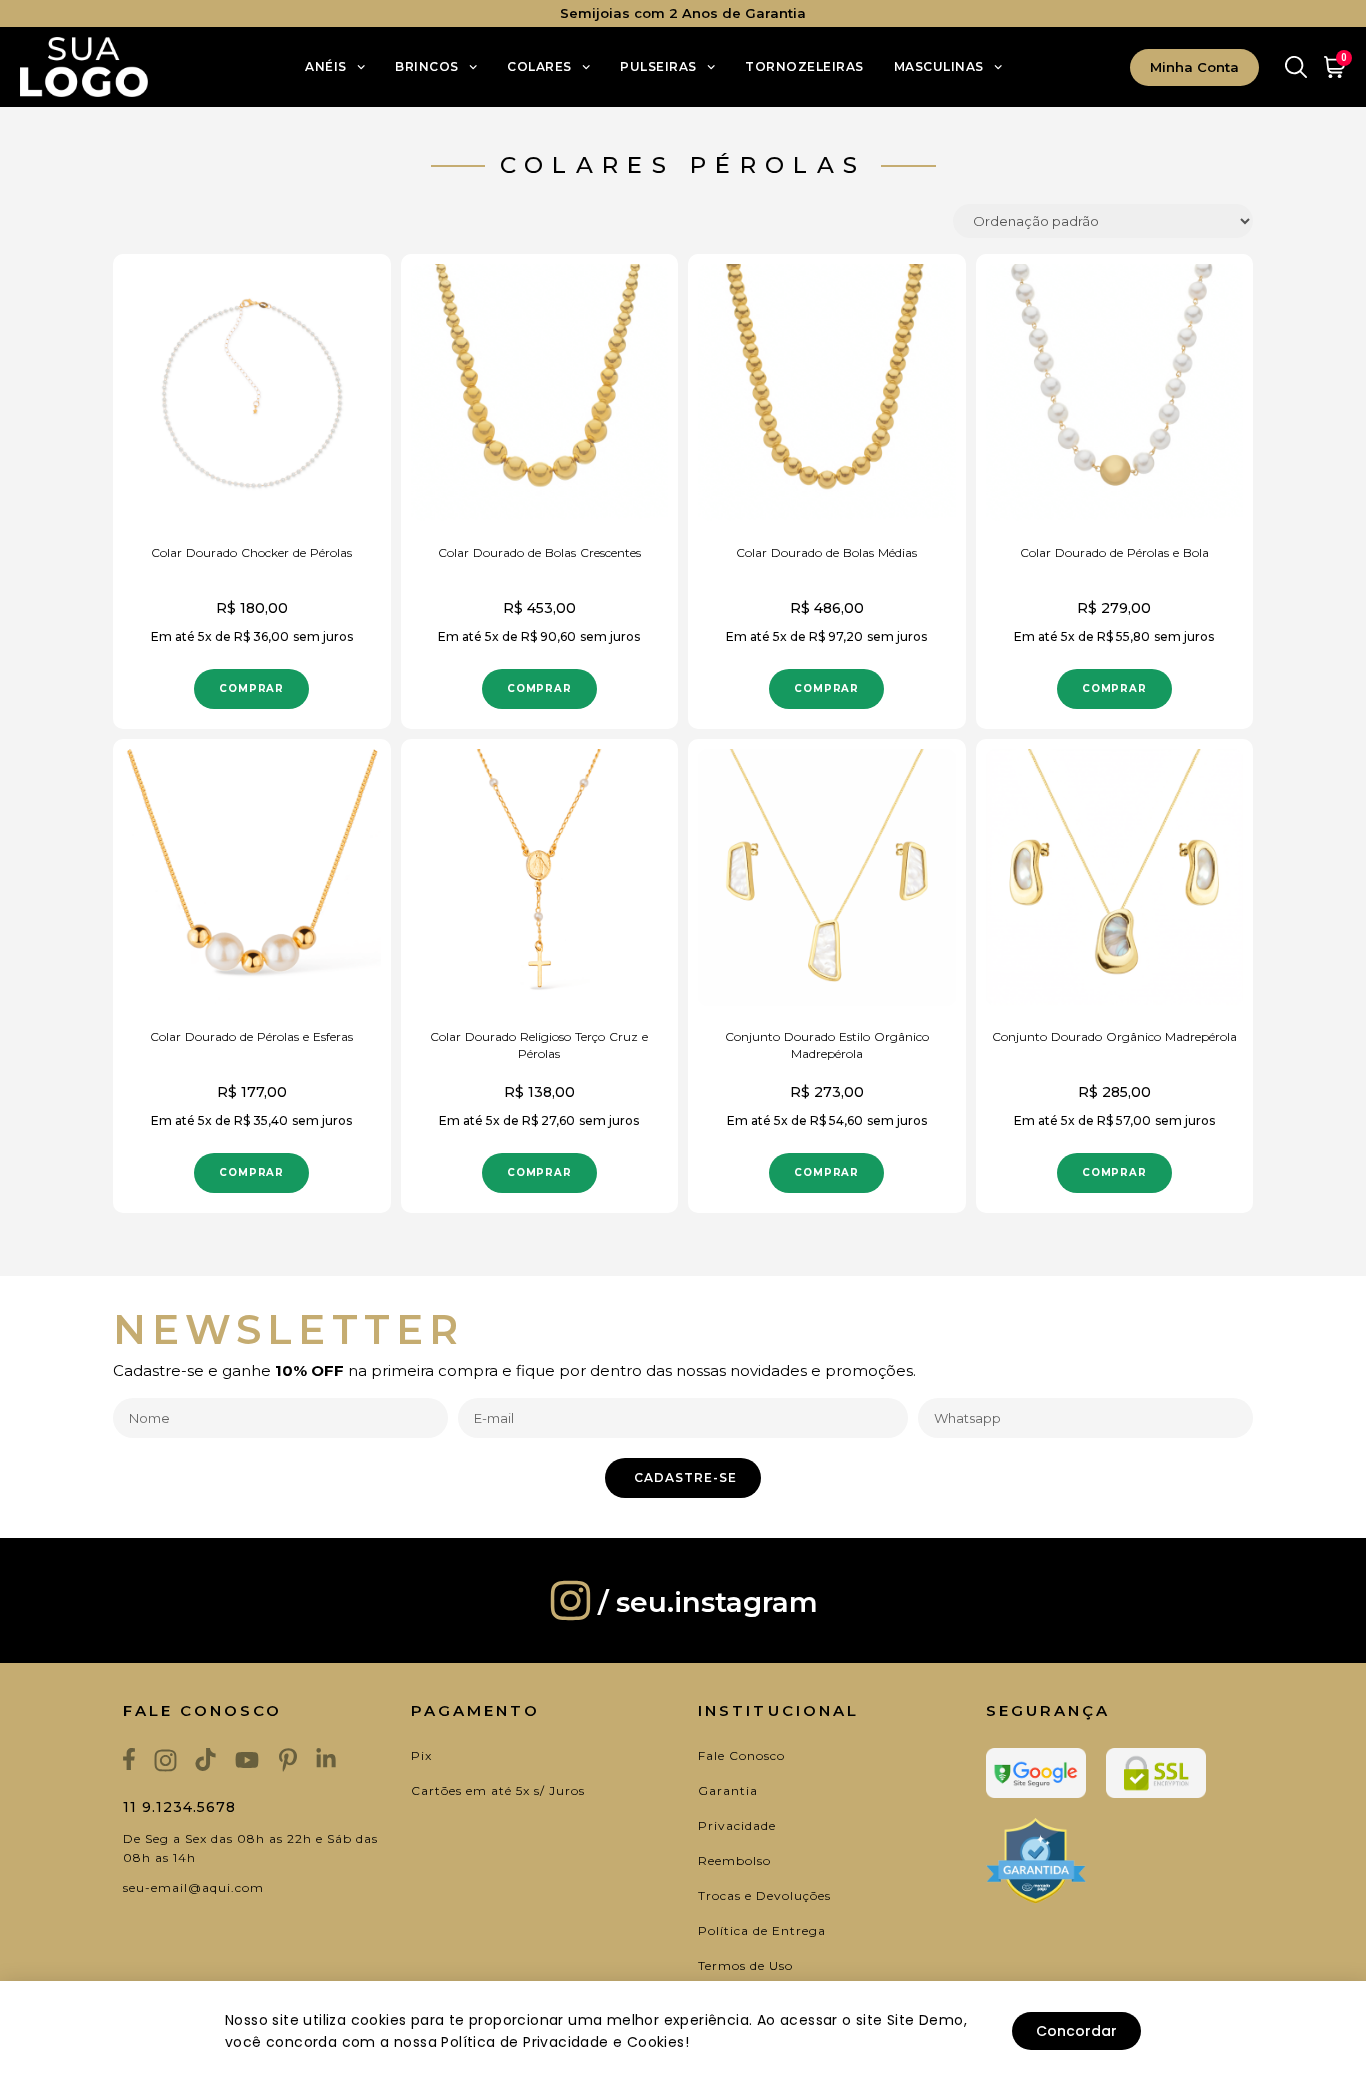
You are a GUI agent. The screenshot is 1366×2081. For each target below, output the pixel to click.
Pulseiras (658, 66)
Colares (539, 66)
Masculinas (939, 66)
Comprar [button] (251, 688)
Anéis (326, 66)
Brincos (427, 66)
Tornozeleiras (804, 66)
